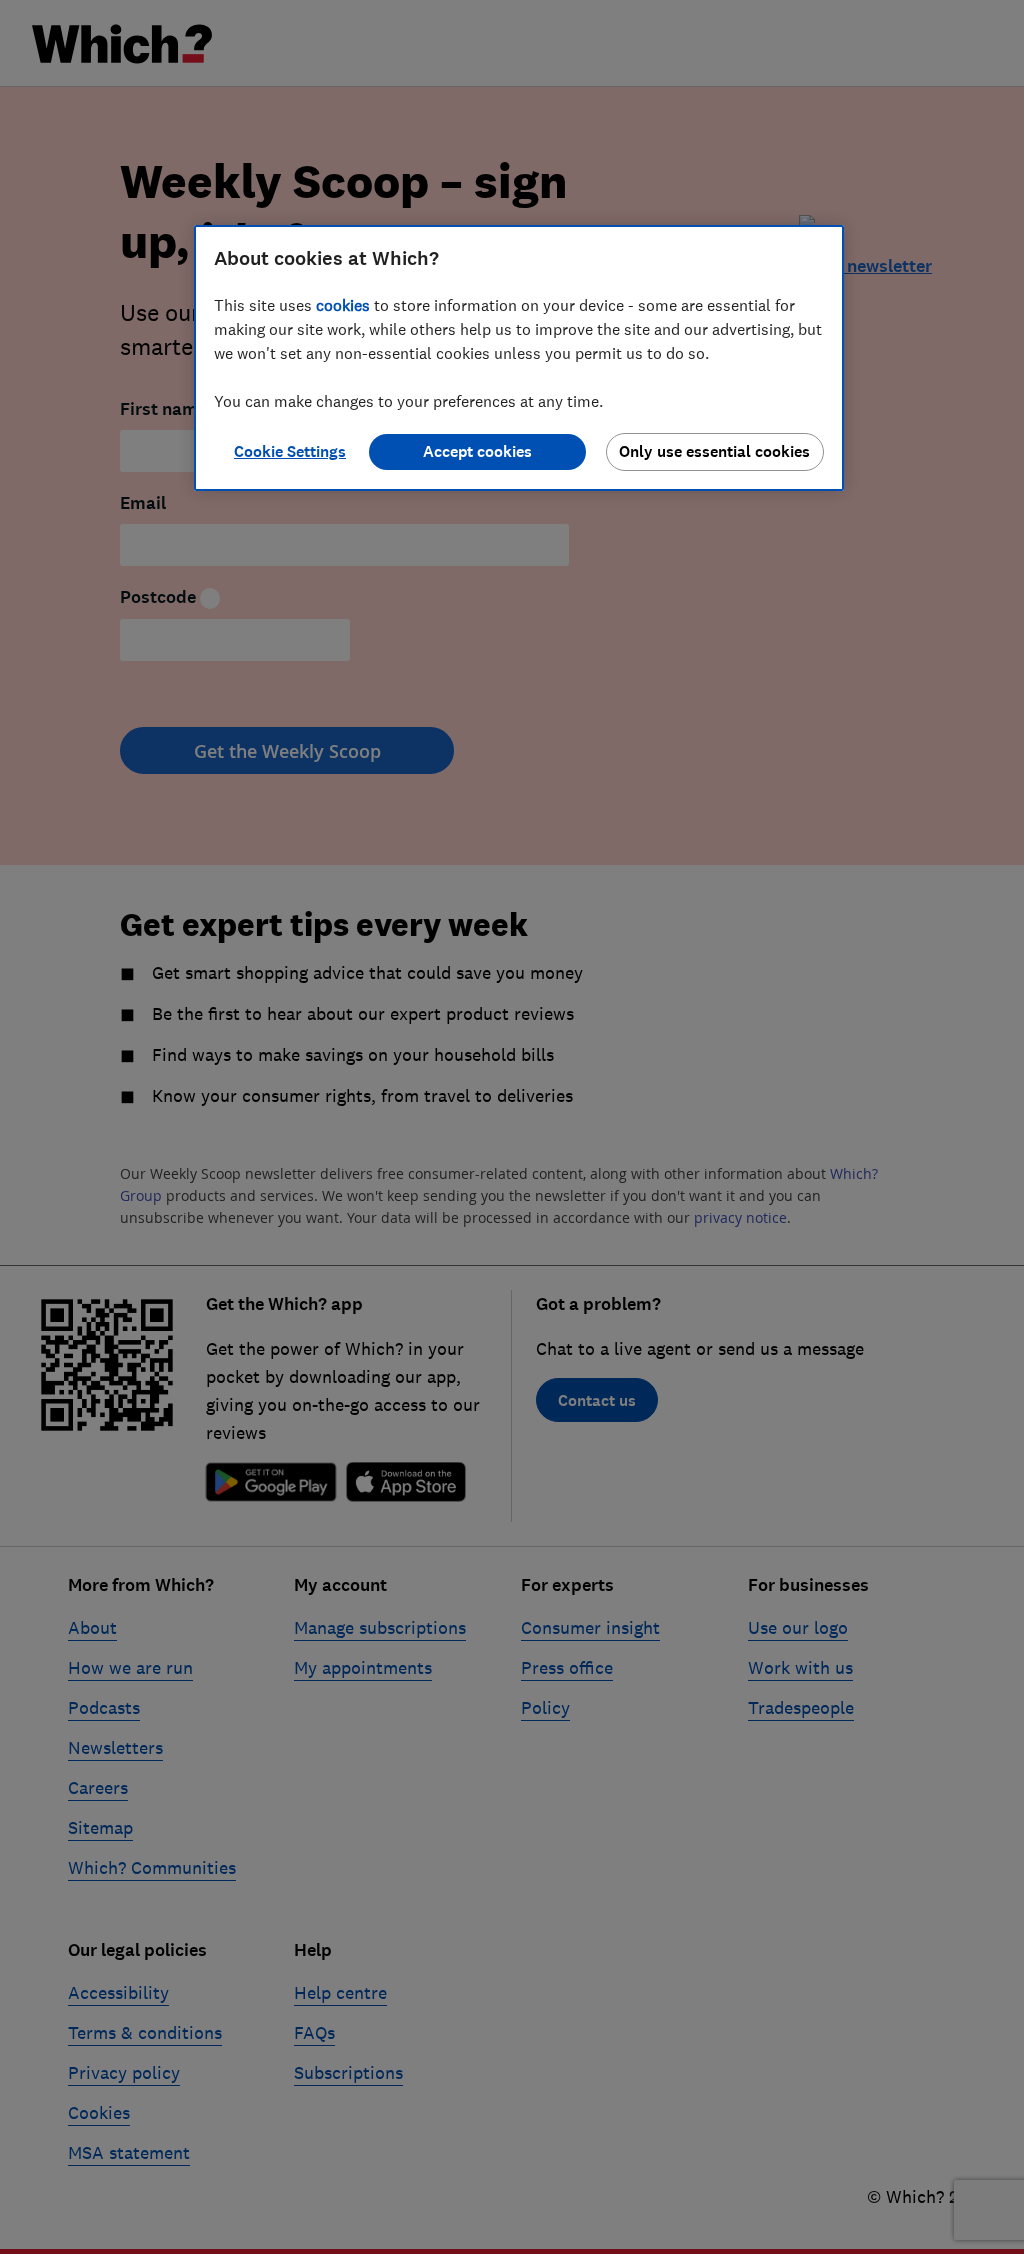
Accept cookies (477, 451)
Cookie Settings (290, 451)
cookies (343, 305)
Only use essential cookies (714, 451)
